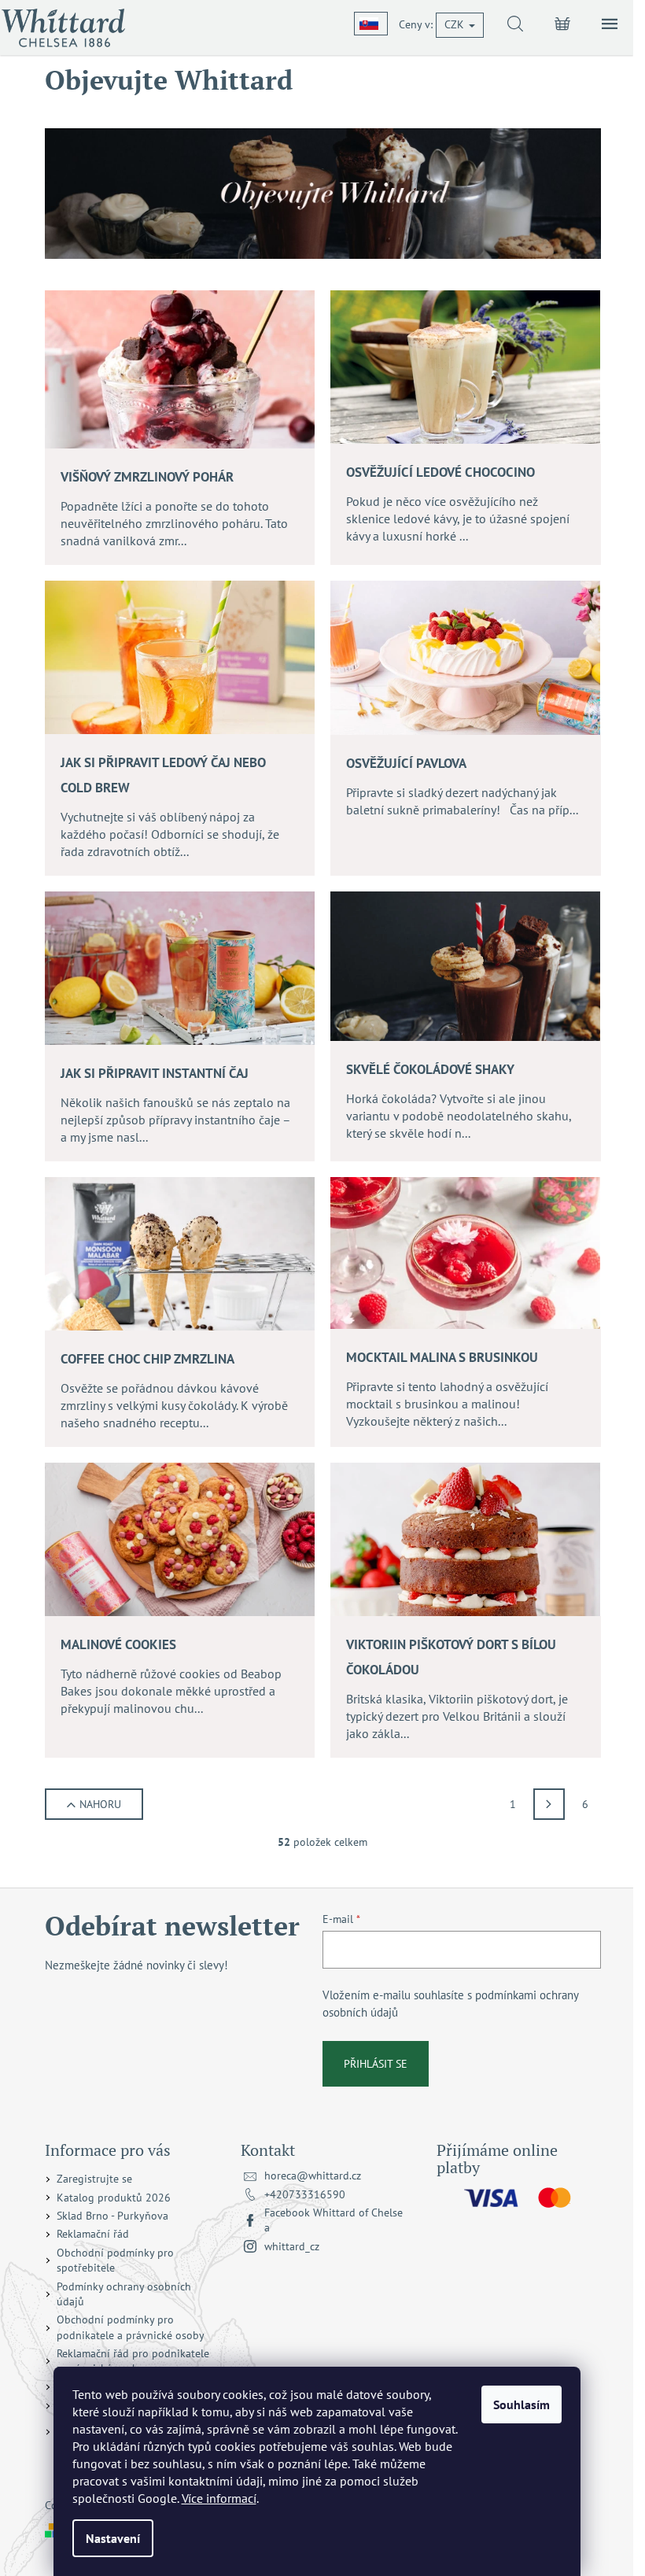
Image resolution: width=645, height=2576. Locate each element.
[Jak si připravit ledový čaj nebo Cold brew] (180, 656)
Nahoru (100, 1804)
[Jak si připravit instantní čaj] (180, 967)
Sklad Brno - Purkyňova (112, 2216)
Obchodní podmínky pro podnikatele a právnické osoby (131, 2327)
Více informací (219, 2498)
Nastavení (113, 2538)
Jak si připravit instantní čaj (155, 1073)
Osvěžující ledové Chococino (440, 472)
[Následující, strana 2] (549, 1804)
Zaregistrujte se (94, 2179)
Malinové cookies (118, 1644)
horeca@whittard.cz (313, 2176)
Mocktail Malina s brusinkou (442, 1357)
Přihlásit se (376, 2064)
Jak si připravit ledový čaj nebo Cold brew (163, 775)
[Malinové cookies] (180, 1538)
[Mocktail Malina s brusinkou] (465, 1252)
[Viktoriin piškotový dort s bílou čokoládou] (465, 1538)
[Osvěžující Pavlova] (465, 656)
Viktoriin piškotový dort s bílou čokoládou (451, 1657)
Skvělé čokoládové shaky (430, 1069)
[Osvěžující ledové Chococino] (465, 366)
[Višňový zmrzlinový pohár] (180, 368)
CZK (456, 24)
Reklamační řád (93, 2234)
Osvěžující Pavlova (406, 763)
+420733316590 (305, 2194)
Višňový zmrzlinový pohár (147, 477)
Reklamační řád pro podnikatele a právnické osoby (133, 2361)
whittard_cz (292, 2246)
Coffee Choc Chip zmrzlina (147, 1359)
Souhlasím (522, 2404)
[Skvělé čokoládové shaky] (465, 965)
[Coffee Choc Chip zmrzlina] (180, 1253)
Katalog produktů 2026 (114, 2198)
